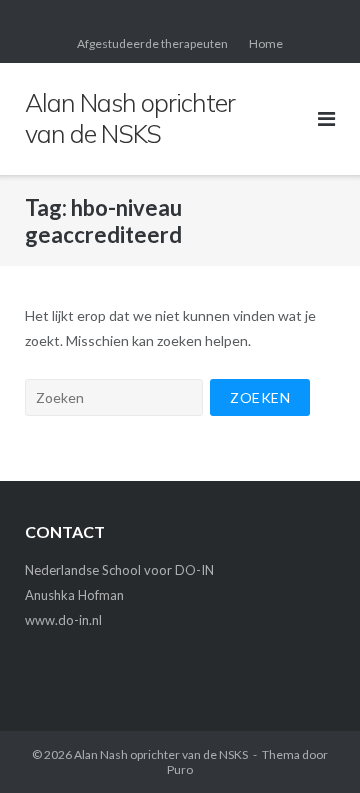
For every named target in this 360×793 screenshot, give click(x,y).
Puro (180, 769)
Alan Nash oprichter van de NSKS (161, 754)
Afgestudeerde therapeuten (152, 43)
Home (266, 43)
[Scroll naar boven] (310, 745)
